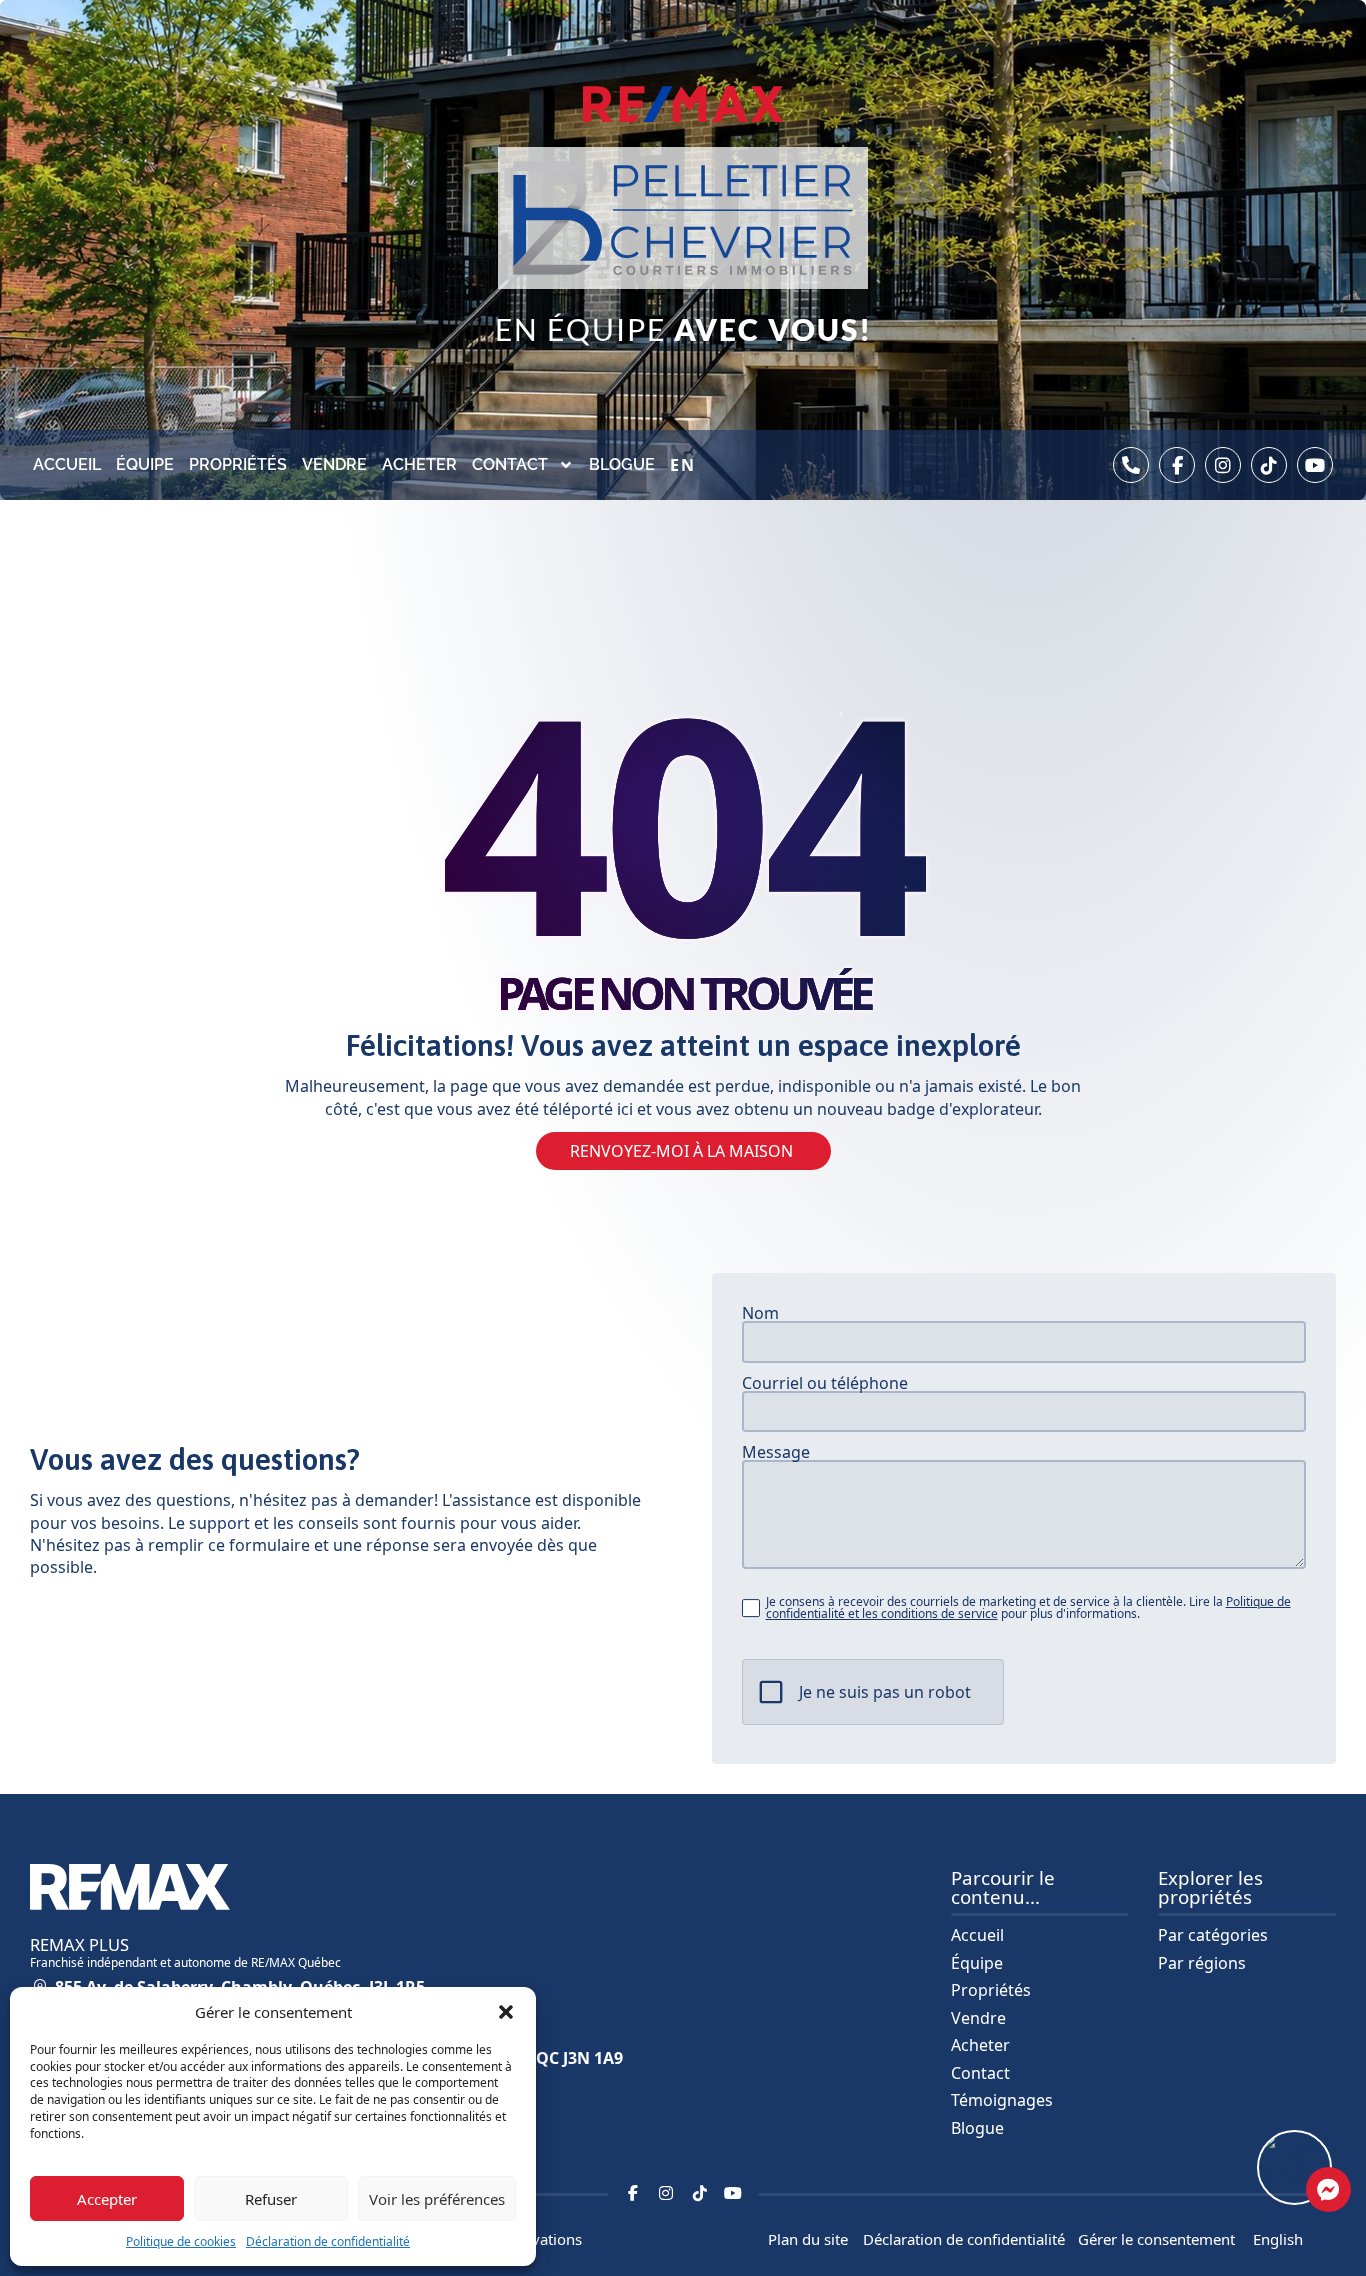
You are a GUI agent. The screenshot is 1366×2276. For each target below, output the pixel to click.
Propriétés (238, 464)
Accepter (107, 2199)
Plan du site (808, 2239)
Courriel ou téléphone (825, 1383)
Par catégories (1213, 1935)
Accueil (67, 464)
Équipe (145, 464)
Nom (760, 1313)
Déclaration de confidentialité (328, 2241)
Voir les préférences (437, 2199)
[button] (506, 2012)
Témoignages (1002, 2100)
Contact (510, 464)
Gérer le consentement (1156, 2239)
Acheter (419, 464)
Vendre (334, 464)
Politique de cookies (181, 2241)
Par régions (1202, 1963)
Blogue (622, 464)
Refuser (271, 2199)
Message (776, 1452)
